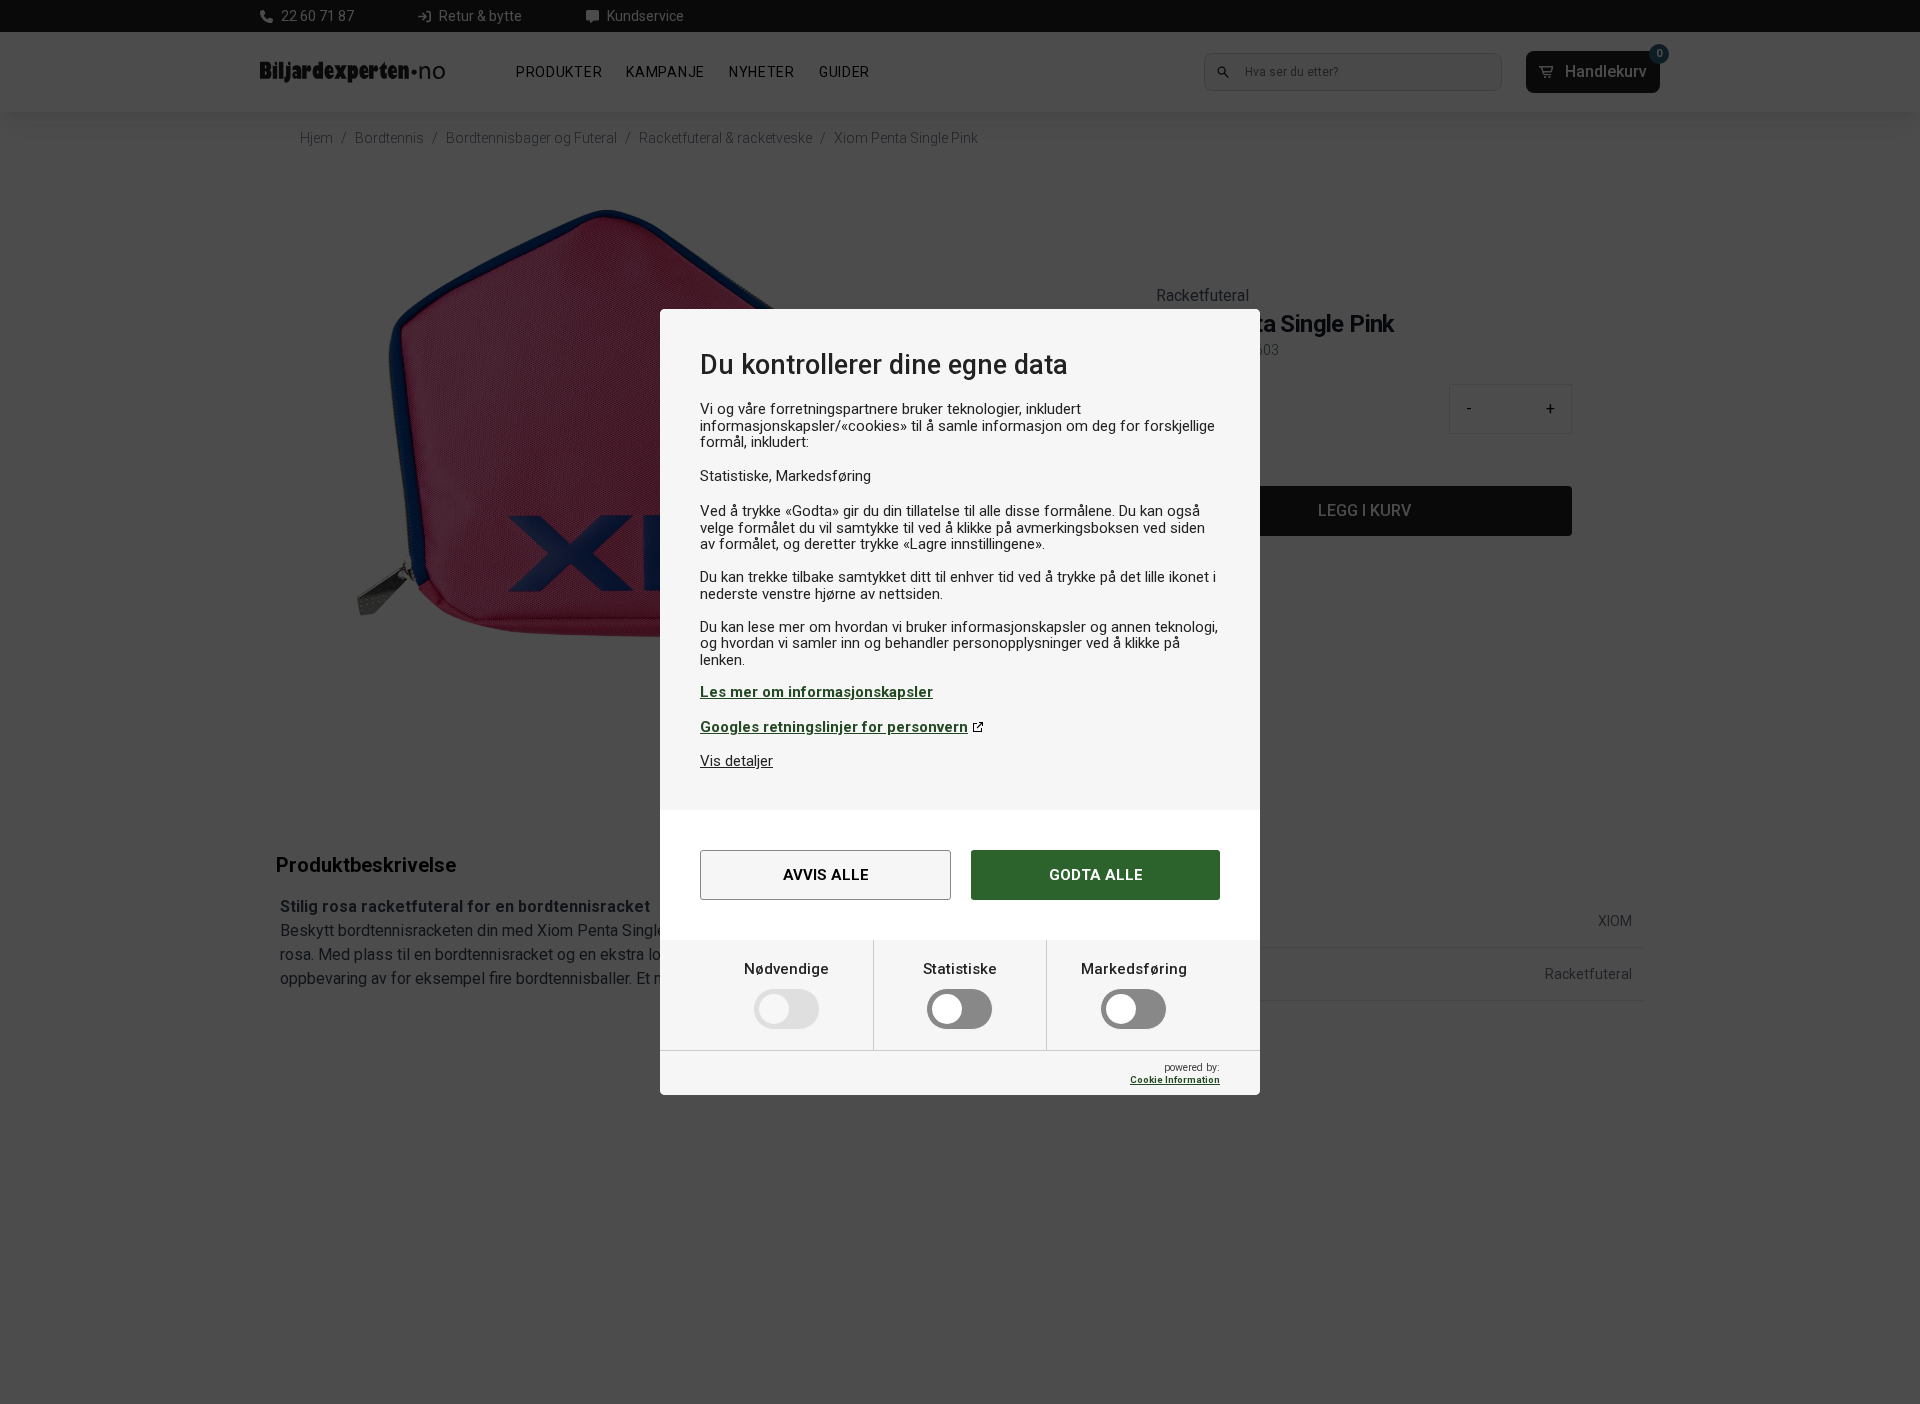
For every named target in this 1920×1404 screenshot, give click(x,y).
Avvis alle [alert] (826, 875)
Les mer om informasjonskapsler (816, 692)
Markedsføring (1134, 969)
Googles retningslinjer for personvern (834, 727)
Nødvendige (786, 969)
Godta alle (1096, 875)
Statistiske (960, 969)
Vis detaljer (736, 761)
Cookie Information (1175, 1079)
